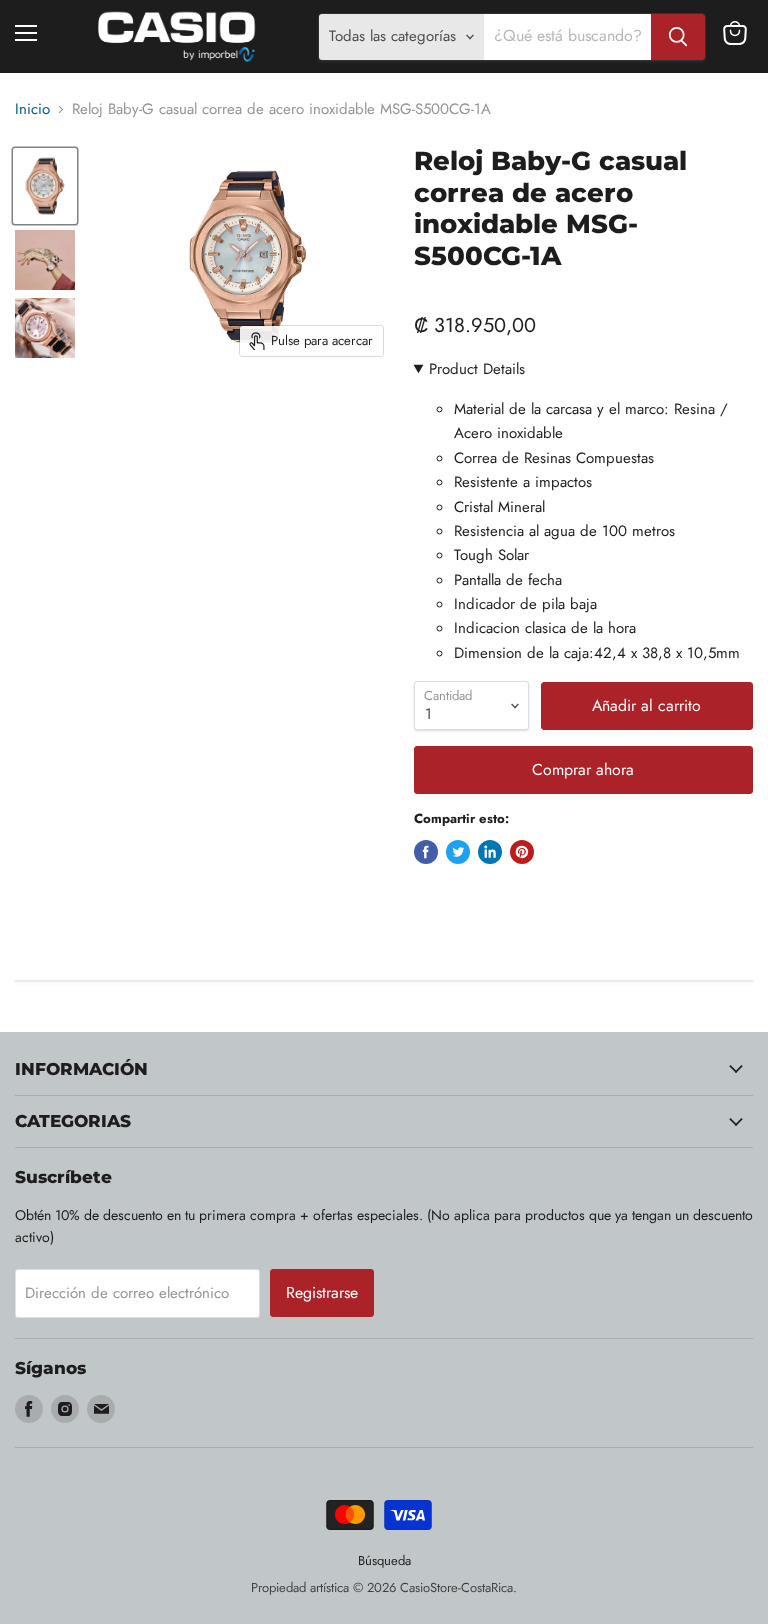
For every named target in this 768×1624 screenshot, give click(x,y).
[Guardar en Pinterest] (522, 852)
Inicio (32, 109)
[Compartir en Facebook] (426, 852)
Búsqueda (384, 1560)
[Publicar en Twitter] (458, 852)
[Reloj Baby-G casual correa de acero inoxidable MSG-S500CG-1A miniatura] (45, 185)
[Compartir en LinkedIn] (490, 852)
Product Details (477, 369)
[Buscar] (678, 37)
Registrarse (322, 1292)
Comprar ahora (583, 769)
